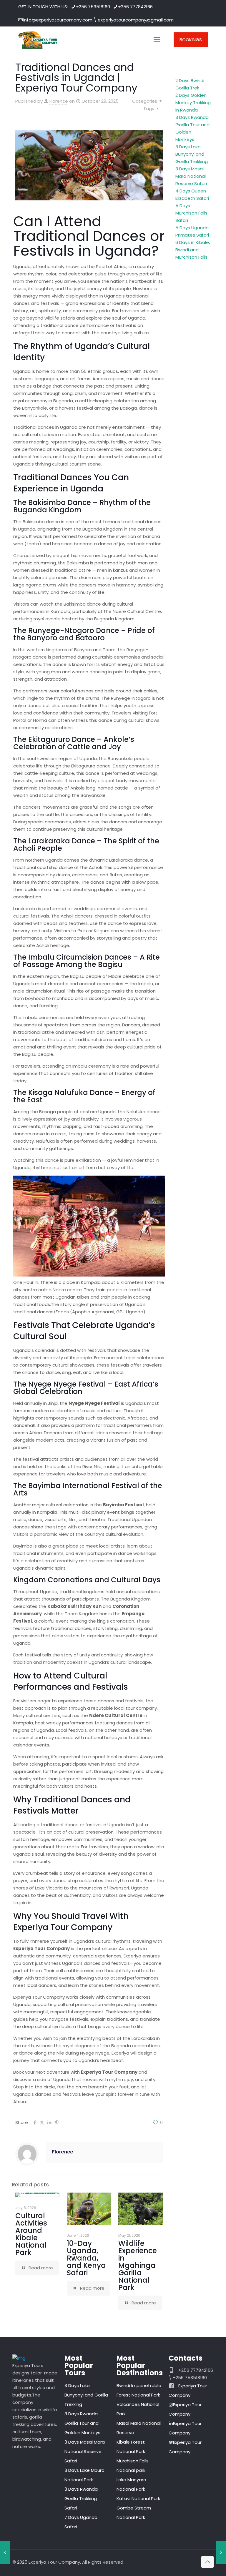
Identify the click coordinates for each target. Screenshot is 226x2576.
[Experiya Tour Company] (38, 40)
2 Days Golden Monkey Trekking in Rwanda (193, 103)
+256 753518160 (93, 7)
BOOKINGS (191, 40)
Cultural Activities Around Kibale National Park (31, 2234)
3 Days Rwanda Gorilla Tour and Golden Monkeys (82, 2423)
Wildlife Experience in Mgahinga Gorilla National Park (138, 2265)
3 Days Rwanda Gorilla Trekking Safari (81, 2498)
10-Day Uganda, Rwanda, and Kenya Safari (86, 2258)
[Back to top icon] (207, 2562)
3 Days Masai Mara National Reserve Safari (191, 176)
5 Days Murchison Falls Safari (191, 213)
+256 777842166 (135, 7)
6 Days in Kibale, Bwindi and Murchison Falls (193, 250)
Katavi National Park (138, 2498)
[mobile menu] (157, 40)
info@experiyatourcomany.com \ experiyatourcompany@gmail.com (98, 20)
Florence (59, 101)
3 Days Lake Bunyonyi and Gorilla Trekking (192, 154)
